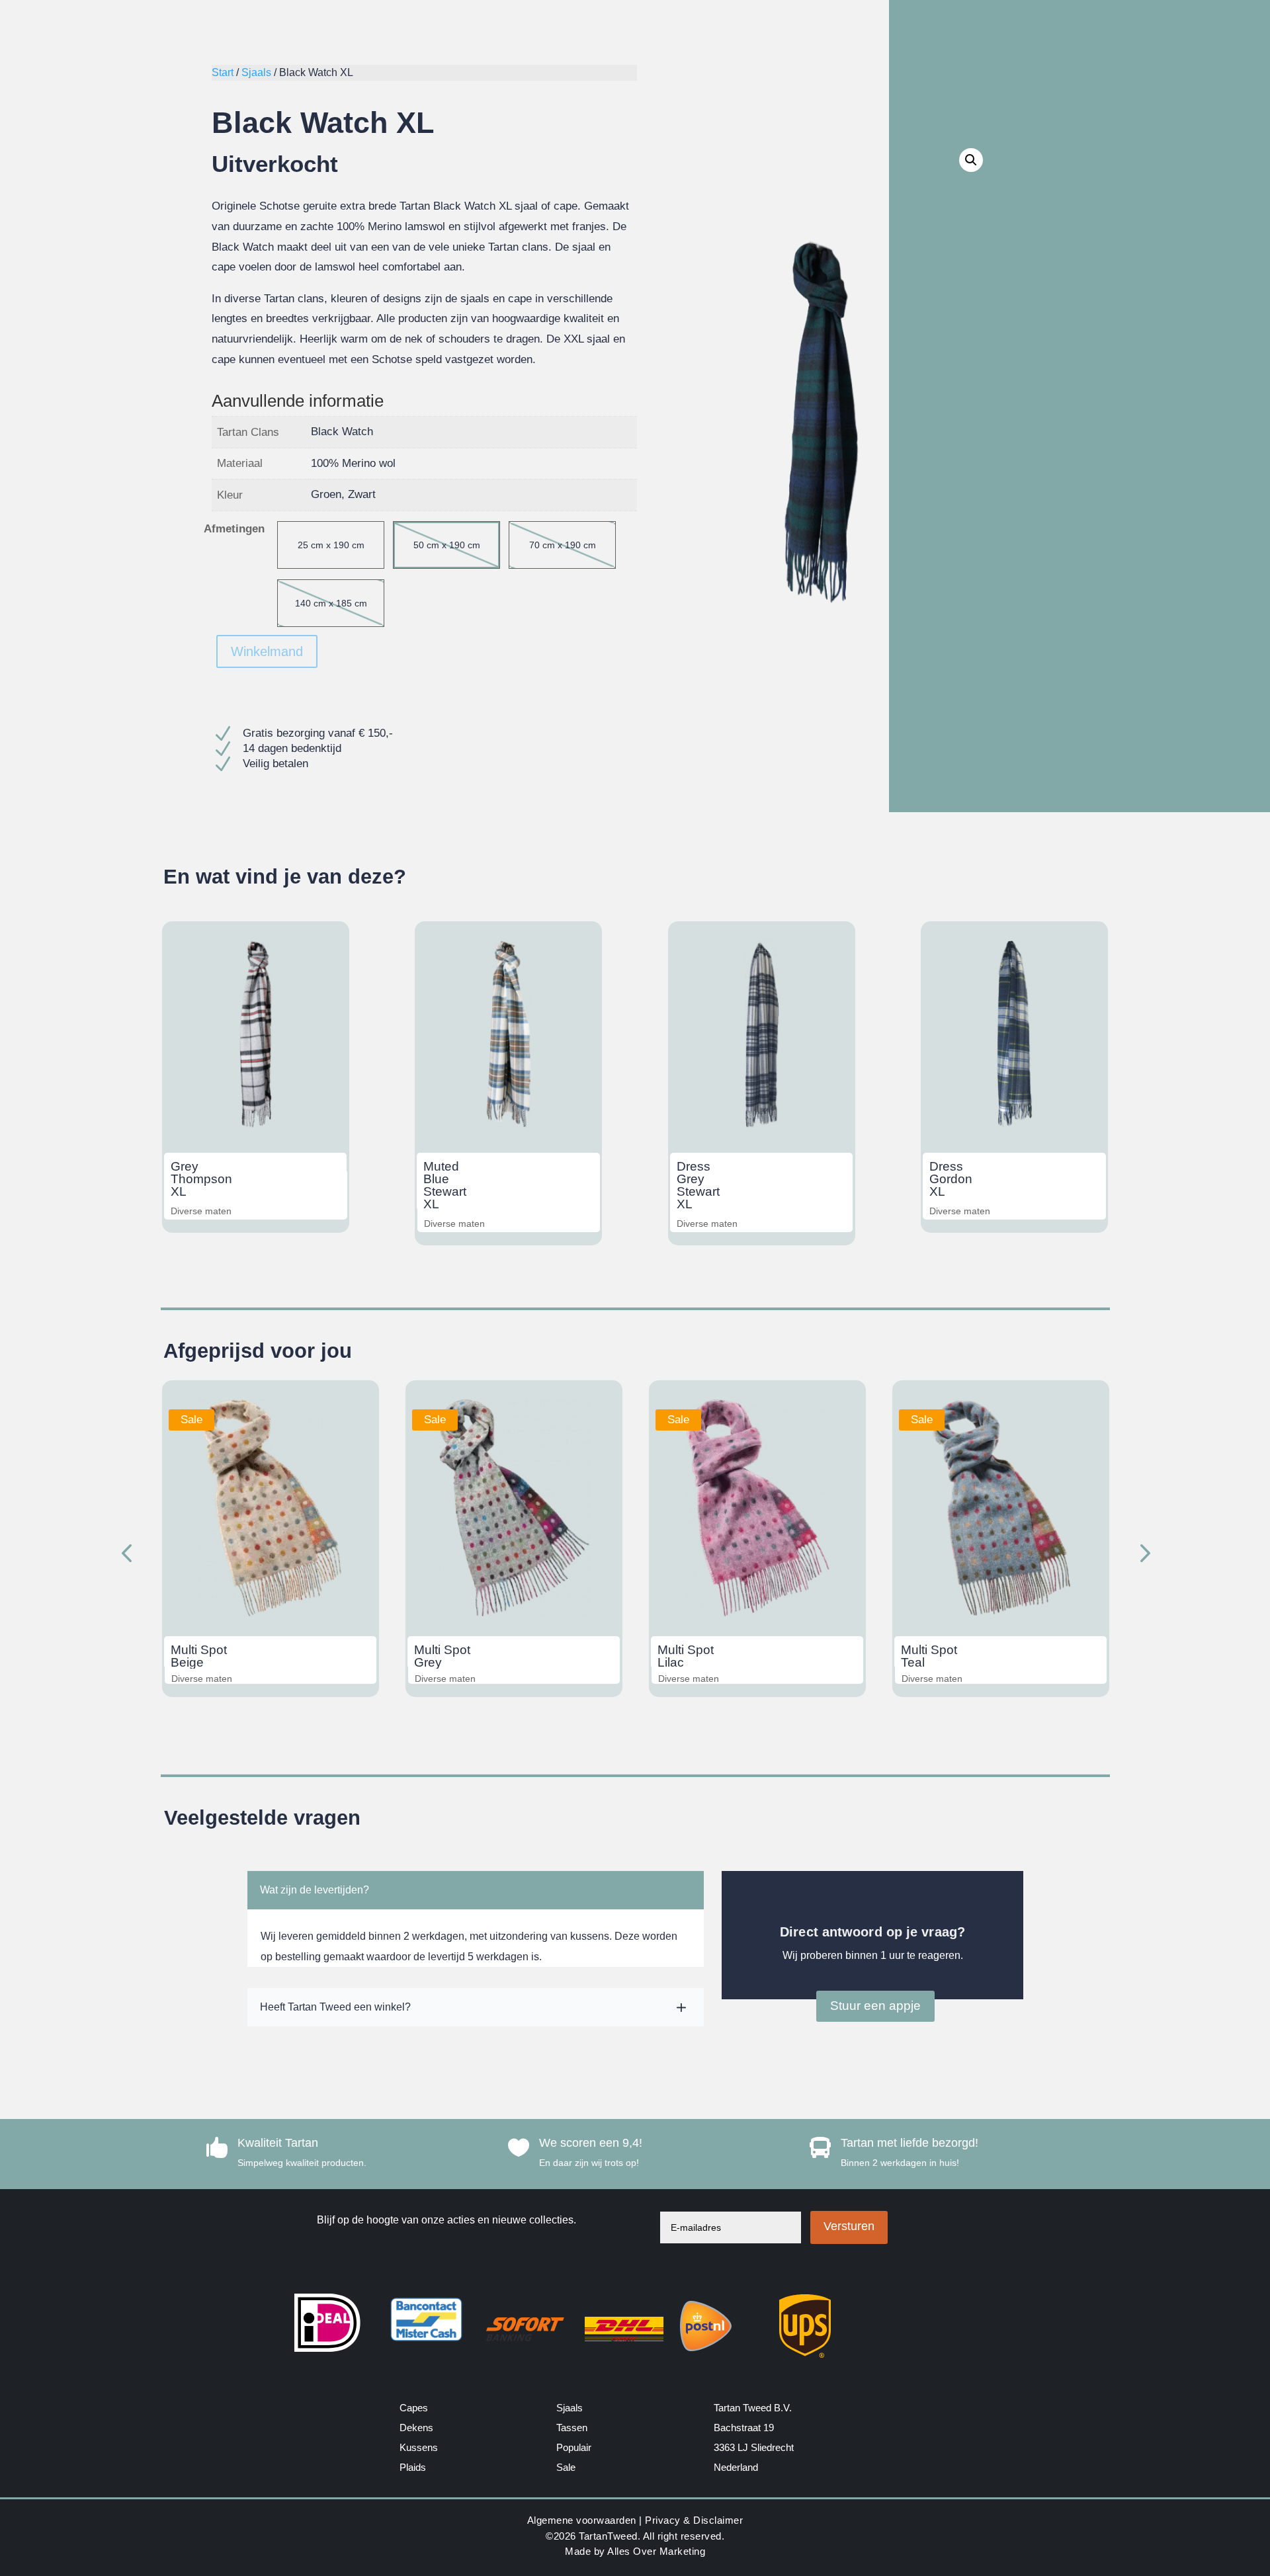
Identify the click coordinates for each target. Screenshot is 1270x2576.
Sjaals (256, 72)
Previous (129, 1555)
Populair (574, 2447)
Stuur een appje (875, 2006)
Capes (414, 2408)
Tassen (572, 2428)
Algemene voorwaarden (582, 2520)
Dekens (416, 2428)
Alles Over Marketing (656, 2551)
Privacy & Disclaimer (694, 2520)
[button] (971, 160)
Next (1141, 1555)
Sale (566, 2467)
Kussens (419, 2447)
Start (223, 72)
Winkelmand (267, 651)
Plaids (413, 2467)
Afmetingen (234, 529)
